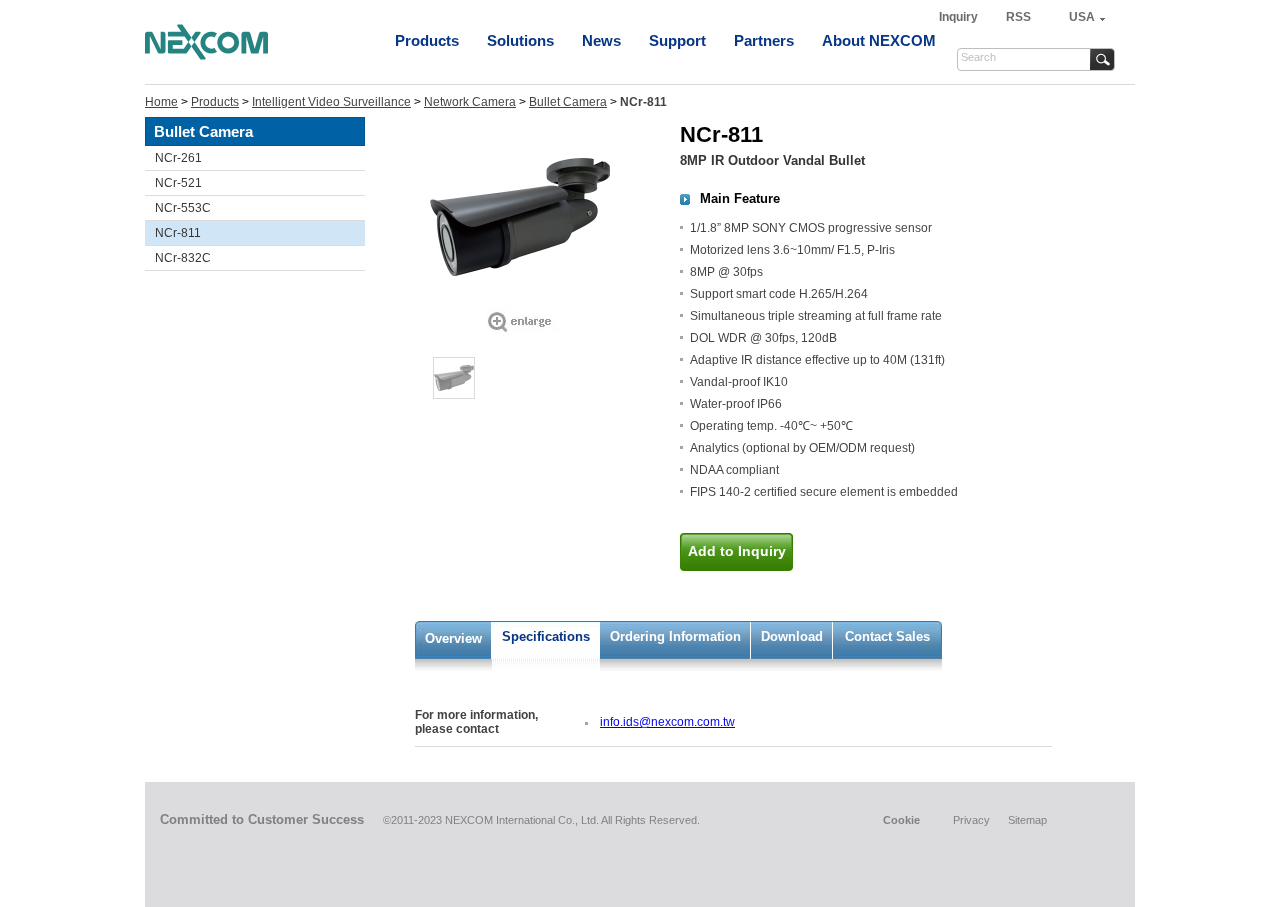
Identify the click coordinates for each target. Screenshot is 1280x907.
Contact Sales (887, 636)
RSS (1018, 17)
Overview (453, 638)
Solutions (520, 40)
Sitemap (1027, 820)
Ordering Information (675, 636)
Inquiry (960, 17)
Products (427, 40)
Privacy (971, 820)
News (601, 40)
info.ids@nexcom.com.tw (667, 722)
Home (161, 102)
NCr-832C (183, 258)
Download (792, 636)
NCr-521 (178, 183)
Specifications (546, 636)
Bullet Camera (568, 102)
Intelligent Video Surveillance (331, 102)
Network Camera (470, 102)
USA (1082, 17)
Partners (764, 40)
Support (677, 40)
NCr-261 (178, 158)
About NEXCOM (879, 40)
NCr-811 (178, 233)
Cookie (901, 820)
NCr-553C (183, 208)
